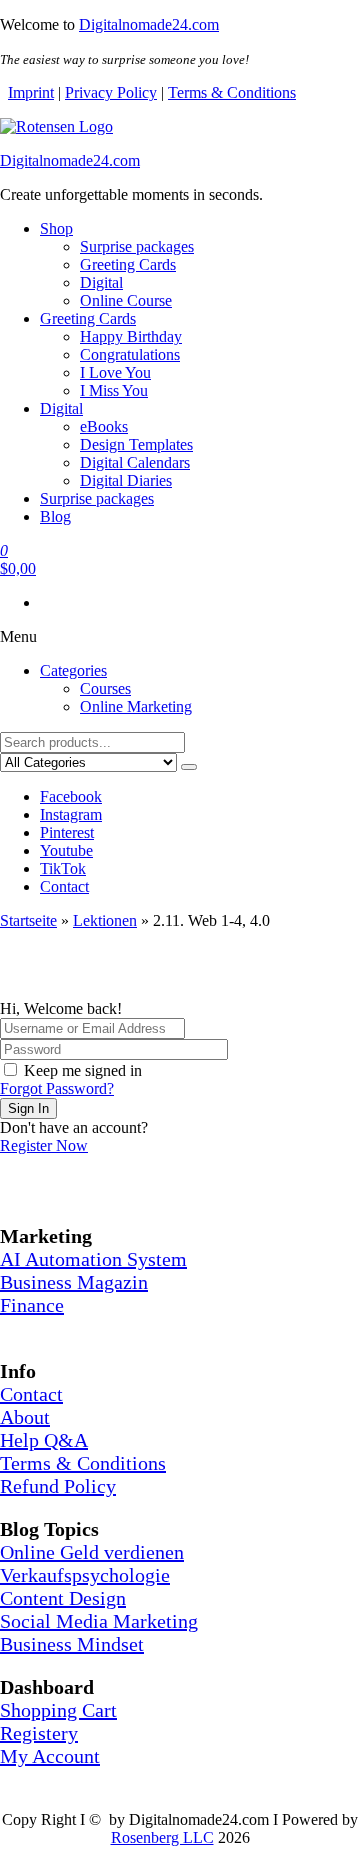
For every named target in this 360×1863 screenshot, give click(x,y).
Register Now (44, 1145)
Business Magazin (74, 1282)
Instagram (71, 814)
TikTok (63, 868)
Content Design (63, 1598)
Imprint (31, 92)
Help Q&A (44, 1440)
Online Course (126, 300)
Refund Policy (58, 1486)
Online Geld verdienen (92, 1552)
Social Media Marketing (99, 1621)
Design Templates (136, 444)
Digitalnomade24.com (149, 24)
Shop (56, 228)
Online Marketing (136, 706)
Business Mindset (72, 1644)
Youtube (66, 850)
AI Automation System (93, 1259)
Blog (55, 516)
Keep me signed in (83, 1070)
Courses (105, 688)
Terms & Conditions (232, 92)
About (25, 1417)
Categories (73, 670)
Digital (101, 282)
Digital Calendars (135, 462)
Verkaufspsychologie (85, 1575)
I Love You (115, 372)
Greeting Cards (128, 264)
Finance (32, 1305)
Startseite (28, 920)
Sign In (28, 1108)
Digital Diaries (126, 480)
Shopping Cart (58, 1710)
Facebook (71, 796)
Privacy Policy (111, 92)
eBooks (104, 426)
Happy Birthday (131, 336)
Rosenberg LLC (162, 1837)
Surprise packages (137, 246)
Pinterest (67, 832)
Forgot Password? (57, 1088)
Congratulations (130, 354)
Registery (39, 1733)
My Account (50, 1756)
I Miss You (114, 390)
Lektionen (105, 920)
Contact (64, 886)
